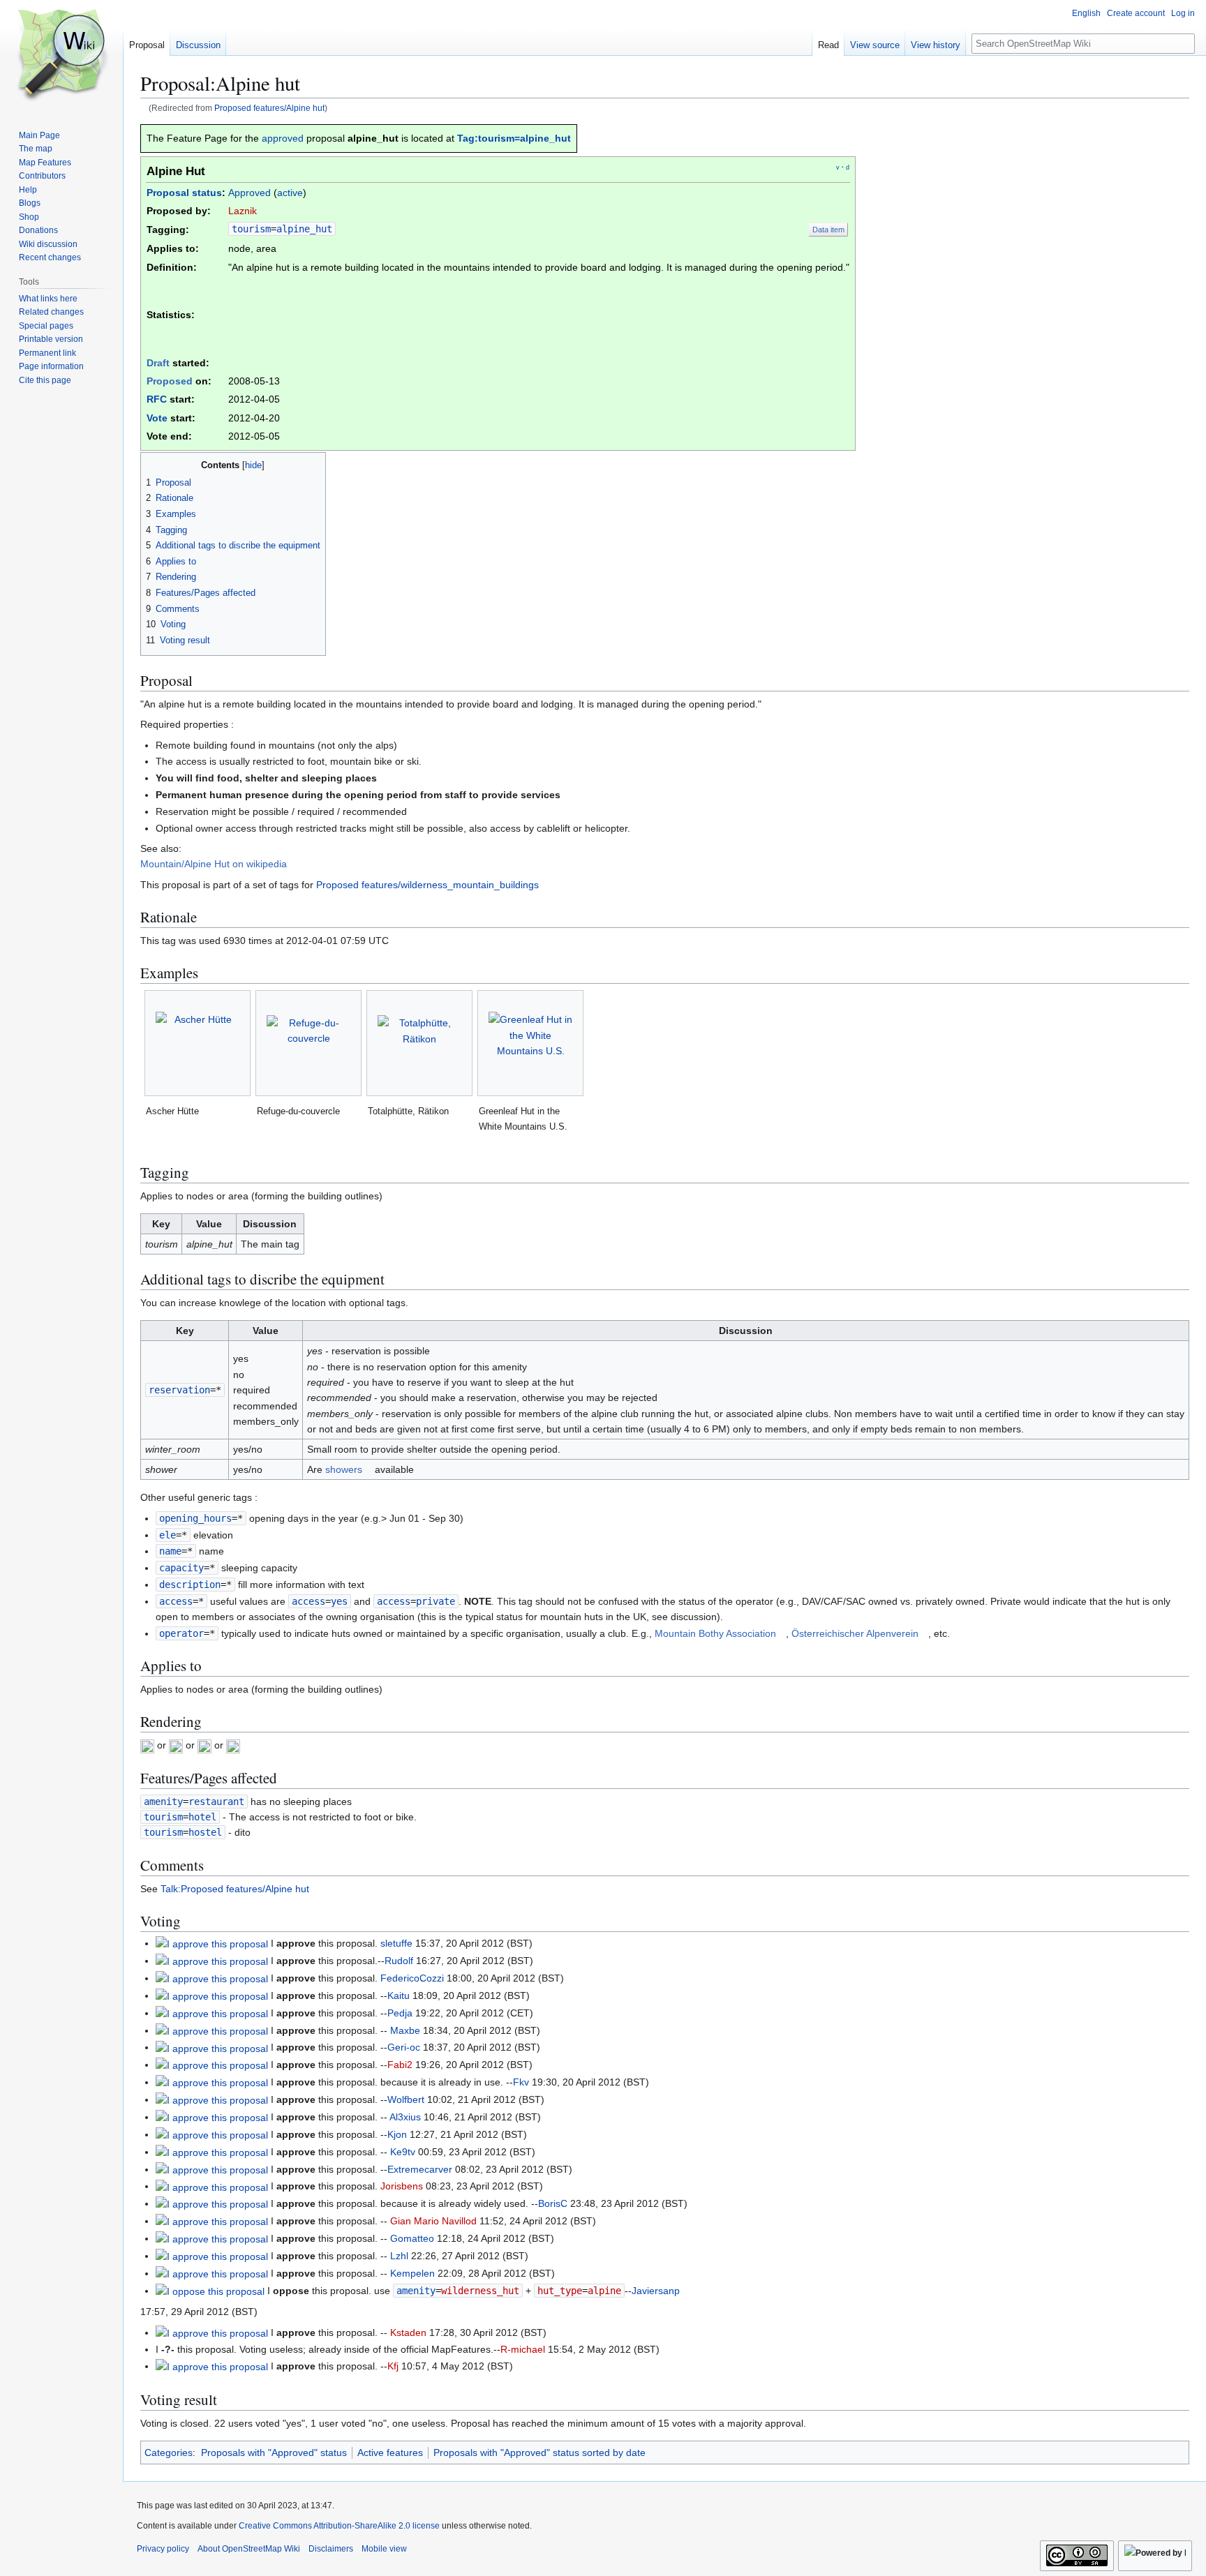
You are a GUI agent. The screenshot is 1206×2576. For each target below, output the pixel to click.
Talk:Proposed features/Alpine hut (235, 1889)
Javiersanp (656, 2291)
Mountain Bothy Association (715, 1633)
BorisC (553, 2203)
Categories (169, 2453)
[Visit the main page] (61, 56)
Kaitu (399, 1995)
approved (283, 138)
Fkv (521, 2082)
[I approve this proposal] (212, 1943)
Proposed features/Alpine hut (269, 108)
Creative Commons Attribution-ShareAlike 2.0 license (339, 2526)
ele (167, 1535)
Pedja (400, 2013)
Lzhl (399, 2256)
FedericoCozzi (412, 1978)
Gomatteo (412, 2238)
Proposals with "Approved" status (274, 2453)
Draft (158, 363)
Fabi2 (400, 2065)
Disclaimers (331, 2549)
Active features (390, 2453)
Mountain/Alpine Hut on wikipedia (214, 864)
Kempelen (412, 2273)
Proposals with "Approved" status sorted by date (539, 2453)
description (190, 1585)
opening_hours (195, 1518)
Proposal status (184, 193)
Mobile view (384, 2549)
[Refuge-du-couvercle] (308, 1043)
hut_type (560, 2291)
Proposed (170, 381)
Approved (250, 193)
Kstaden (408, 2332)
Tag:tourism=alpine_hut (514, 138)
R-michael (523, 2349)
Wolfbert (406, 2099)
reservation (179, 1390)
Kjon (397, 2134)
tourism (251, 229)
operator (181, 1633)
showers (344, 1469)
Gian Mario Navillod (433, 2221)
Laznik (243, 211)
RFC (157, 399)
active (290, 193)
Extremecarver (420, 2169)
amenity (163, 1802)
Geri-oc (404, 2047)
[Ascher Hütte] (198, 1043)
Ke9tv (403, 2152)
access (176, 1601)
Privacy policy (163, 2549)
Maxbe (405, 2030)
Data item (828, 230)
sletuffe (396, 1943)
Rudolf (399, 1961)
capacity (181, 1568)
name (170, 1551)
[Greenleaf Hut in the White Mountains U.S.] (530, 1043)
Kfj (393, 2366)
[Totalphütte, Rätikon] (419, 1043)
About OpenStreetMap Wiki (249, 2549)
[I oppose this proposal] (210, 2291)
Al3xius (405, 2117)
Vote (157, 418)
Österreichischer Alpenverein (855, 1633)
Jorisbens (402, 2186)
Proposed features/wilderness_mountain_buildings (427, 885)
